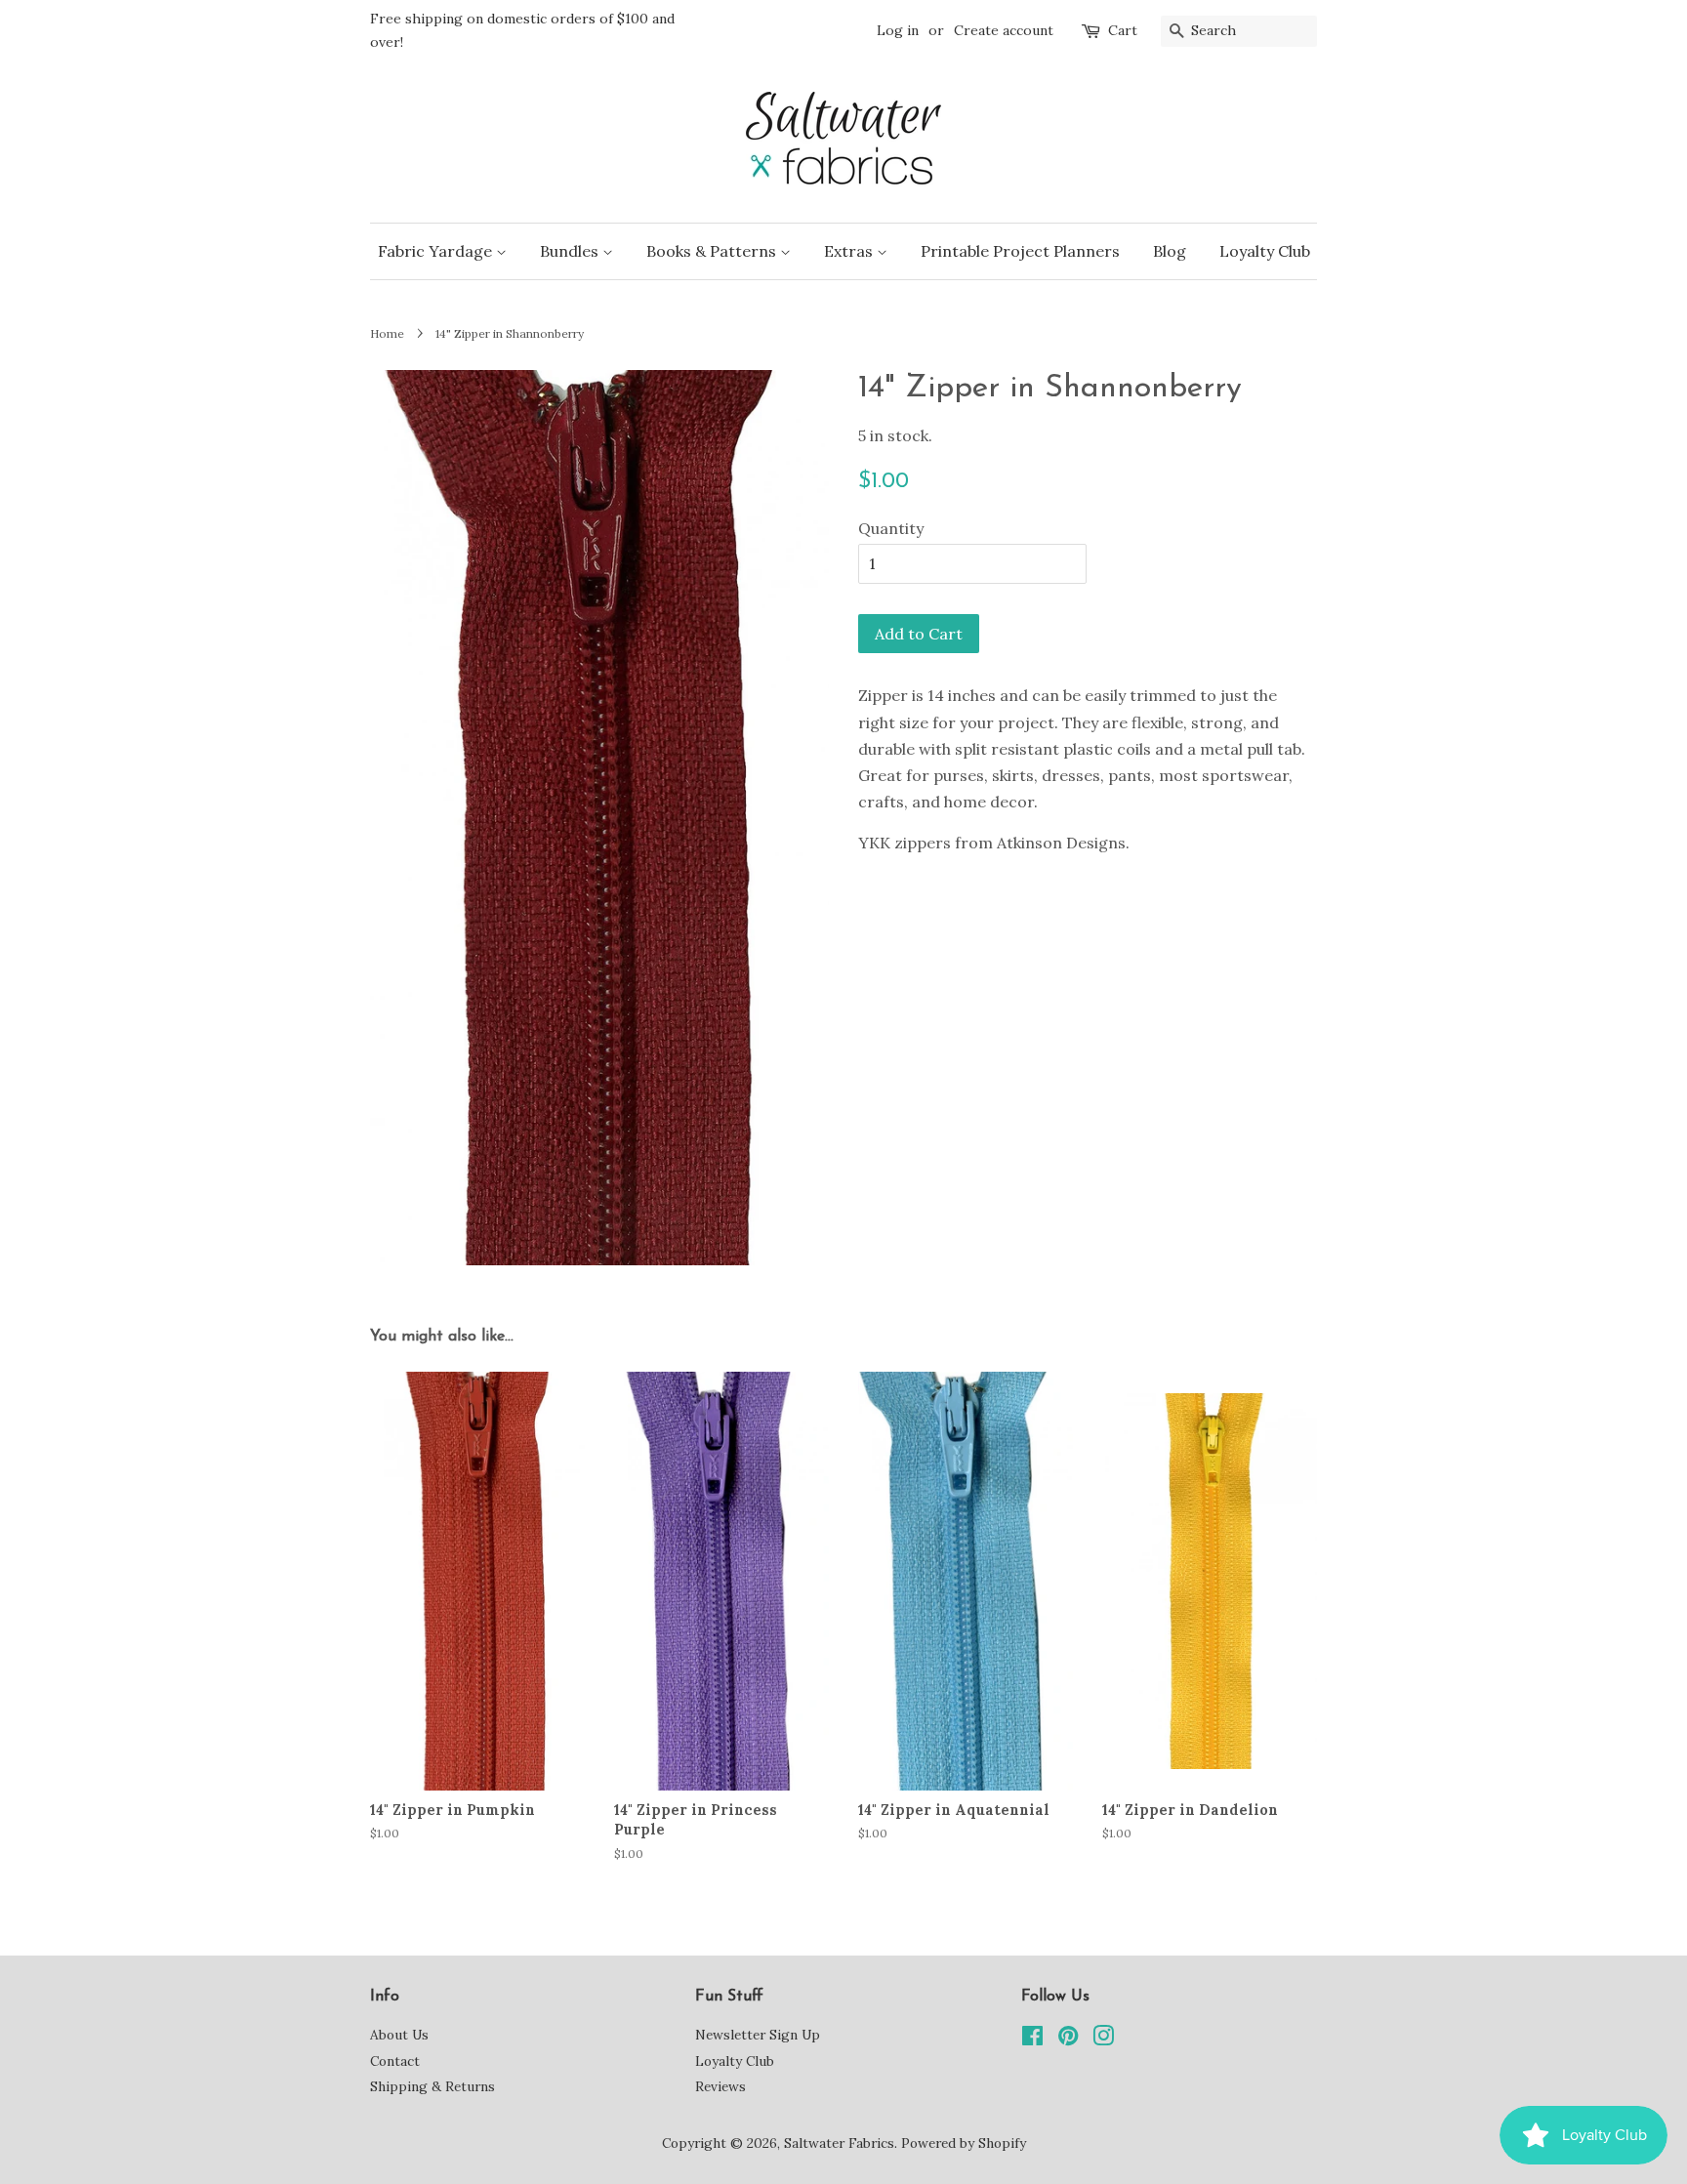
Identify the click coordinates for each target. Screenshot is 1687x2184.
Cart (1123, 30)
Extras (850, 251)
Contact (395, 2061)
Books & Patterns (713, 251)
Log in (898, 30)
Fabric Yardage (437, 251)
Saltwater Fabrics (839, 2143)
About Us (399, 2035)
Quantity (891, 528)
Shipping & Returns (432, 2086)
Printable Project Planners (1020, 251)
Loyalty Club (1265, 251)
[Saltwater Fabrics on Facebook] (1032, 2040)
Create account (1004, 30)
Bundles (571, 251)
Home (387, 333)
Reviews (720, 2086)
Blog (1170, 251)
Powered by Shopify (964, 2143)
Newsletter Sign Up (758, 2035)
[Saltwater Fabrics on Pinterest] (1068, 2040)
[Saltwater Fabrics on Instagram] (1103, 2040)
